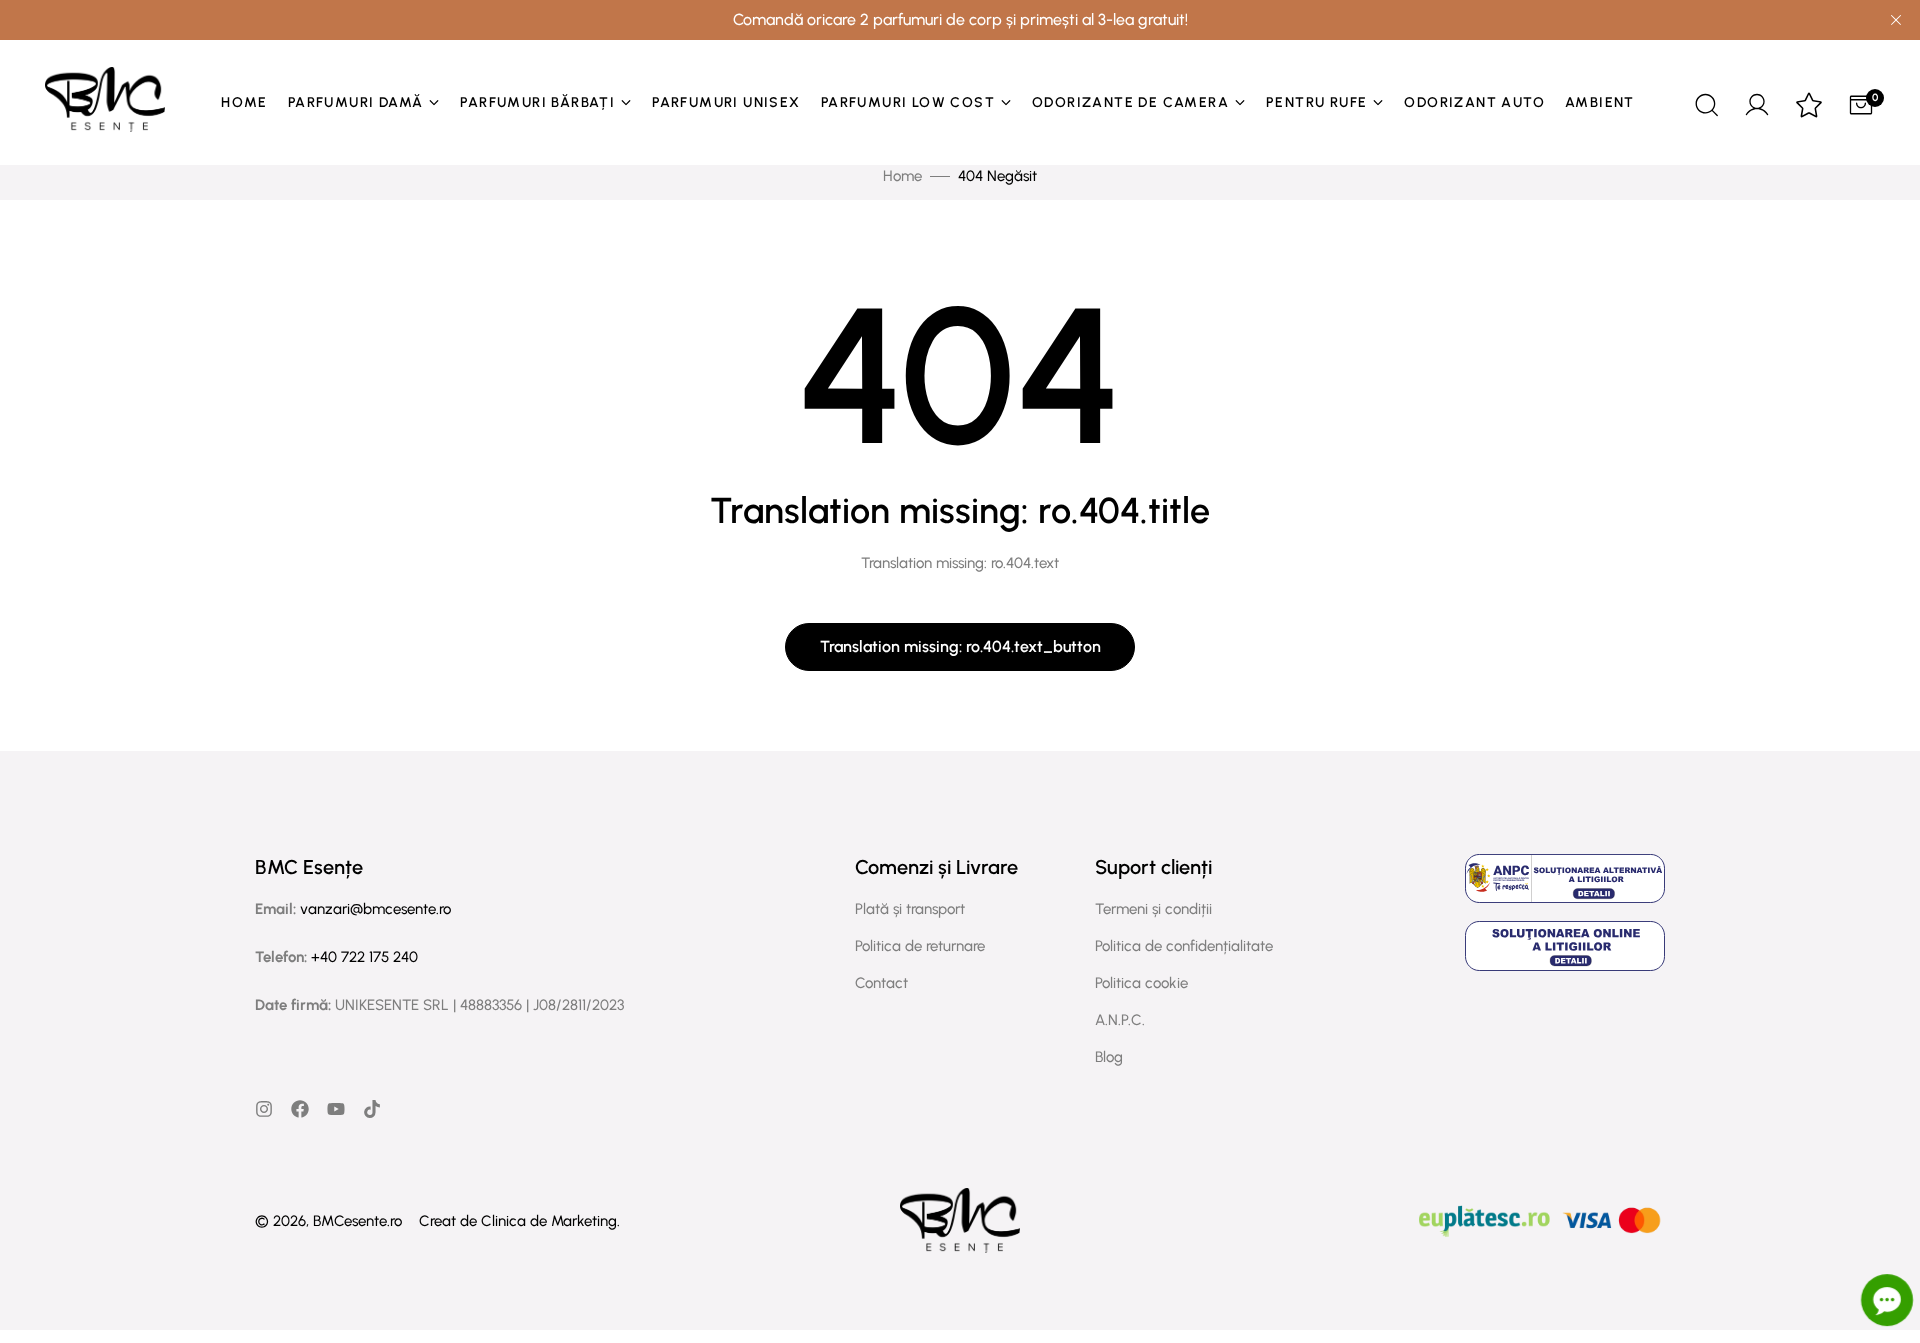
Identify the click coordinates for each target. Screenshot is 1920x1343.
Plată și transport (910, 909)
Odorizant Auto (1474, 102)
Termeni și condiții (1153, 909)
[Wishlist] (1809, 107)
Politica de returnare (920, 946)
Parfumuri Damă (356, 102)
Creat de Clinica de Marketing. (519, 1221)
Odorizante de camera (1130, 102)
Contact (881, 983)
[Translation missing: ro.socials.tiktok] (372, 1109)
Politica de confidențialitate (1184, 946)
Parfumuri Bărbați (537, 102)
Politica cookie (1141, 983)
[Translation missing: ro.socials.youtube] (336, 1109)
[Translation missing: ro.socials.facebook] (300, 1109)
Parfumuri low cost (908, 102)
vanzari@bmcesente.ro (375, 909)
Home (244, 102)
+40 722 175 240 (364, 957)
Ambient (1600, 102)
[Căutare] (1705, 102)
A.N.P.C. (1120, 1020)
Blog (1109, 1057)
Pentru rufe (1316, 102)
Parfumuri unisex (726, 102)
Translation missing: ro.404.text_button (960, 646)
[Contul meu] (1757, 102)
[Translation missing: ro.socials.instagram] (264, 1109)
